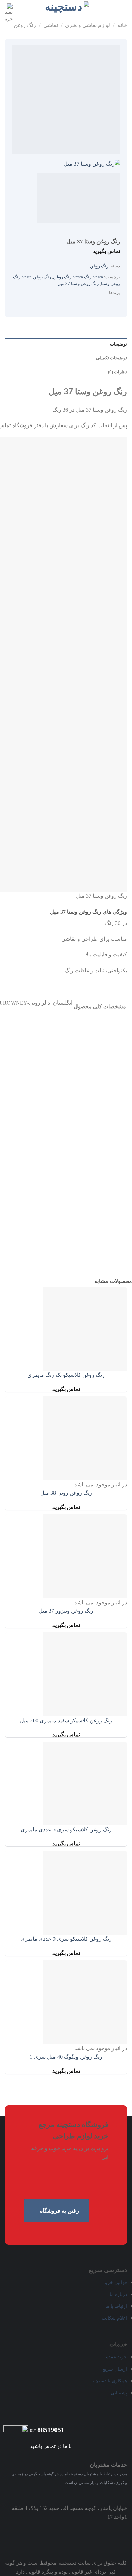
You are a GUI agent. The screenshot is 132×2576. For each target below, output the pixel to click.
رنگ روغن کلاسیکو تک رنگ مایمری (66, 1375)
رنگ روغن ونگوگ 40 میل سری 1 (66, 2057)
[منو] (123, 8)
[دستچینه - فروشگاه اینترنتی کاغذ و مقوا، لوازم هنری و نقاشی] (66, 7)
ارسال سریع (115, 2369)
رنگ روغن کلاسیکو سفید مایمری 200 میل (66, 1720)
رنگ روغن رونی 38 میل (66, 1493)
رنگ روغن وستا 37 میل (78, 284)
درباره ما (118, 2294)
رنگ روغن (99, 266)
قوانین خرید (115, 2282)
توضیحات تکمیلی (112, 358)
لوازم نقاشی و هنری (87, 25)
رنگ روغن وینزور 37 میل (66, 1611)
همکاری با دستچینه (109, 2381)
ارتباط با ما (116, 2306)
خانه (122, 25)
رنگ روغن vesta (37, 277)
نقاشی (51, 25)
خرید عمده (116, 2357)
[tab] (66, 344)
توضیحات (118, 344)
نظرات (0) (117, 372)
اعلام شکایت (114, 2318)
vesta (98, 277)
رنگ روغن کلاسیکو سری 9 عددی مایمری (66, 1939)
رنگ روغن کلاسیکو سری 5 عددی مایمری (66, 1830)
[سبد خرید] (9, 13)
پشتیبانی (119, 2393)
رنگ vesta (82, 277)
